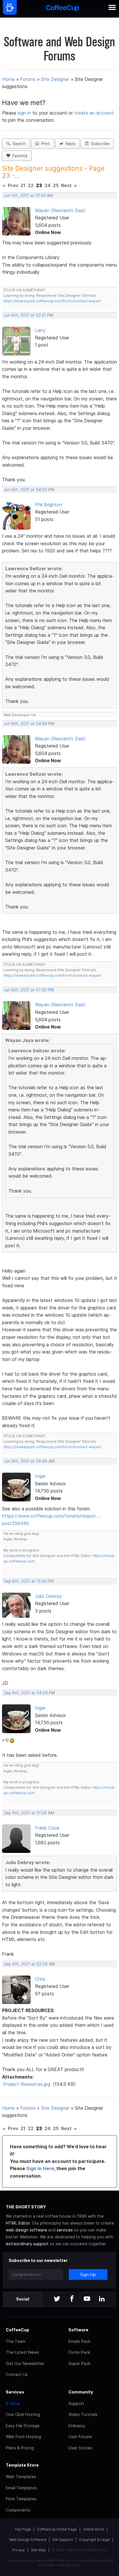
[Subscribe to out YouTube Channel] (87, 2299)
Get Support (63, 2540)
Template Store (22, 2465)
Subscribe (99, 144)
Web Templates (21, 2477)
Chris (40, 1979)
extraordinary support (27, 2244)
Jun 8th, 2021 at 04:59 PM (29, 724)
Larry (40, 330)
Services (15, 2392)
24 (48, 185)
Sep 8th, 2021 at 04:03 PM (29, 1693)
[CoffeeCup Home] (63, 9)
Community (81, 2392)
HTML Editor (18, 2223)
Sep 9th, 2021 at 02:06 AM (29, 1964)
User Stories (80, 2448)
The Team (16, 2341)
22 (31, 185)
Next (66, 185)
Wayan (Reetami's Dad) (60, 210)
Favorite (19, 156)
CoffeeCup (17, 2330)
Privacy (18, 2550)
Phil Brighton (49, 505)
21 (23, 185)
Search (18, 144)
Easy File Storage (23, 2426)
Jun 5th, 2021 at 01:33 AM (28, 195)
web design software (26, 2230)
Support (76, 2403)
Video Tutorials (83, 2414)
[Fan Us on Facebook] (72, 2299)
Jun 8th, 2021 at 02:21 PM (28, 315)
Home (8, 79)
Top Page (23, 2529)
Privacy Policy (102, 2560)
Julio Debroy (48, 1596)
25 (56, 185)
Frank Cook (47, 1828)
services (65, 2230)
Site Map (38, 2550)
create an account (94, 113)
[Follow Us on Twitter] (57, 2299)
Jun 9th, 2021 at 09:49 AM (29, 1461)
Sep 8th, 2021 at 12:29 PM (29, 1581)
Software (78, 2330)
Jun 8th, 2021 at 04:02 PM (29, 490)
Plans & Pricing (20, 2448)
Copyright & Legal (94, 2540)
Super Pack (79, 2363)
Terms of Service (58, 2565)
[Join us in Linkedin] (102, 2299)
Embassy (77, 2426)
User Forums (80, 2437)
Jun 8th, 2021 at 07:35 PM (29, 990)
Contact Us (17, 2374)
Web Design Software (28, 2540)
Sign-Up (88, 2274)
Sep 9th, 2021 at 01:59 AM (29, 1813)
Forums (28, 79)
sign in (25, 113)
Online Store (94, 2529)
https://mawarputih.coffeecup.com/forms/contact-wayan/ (52, 301)
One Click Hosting (23, 2414)
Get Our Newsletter (25, 2363)
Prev (13, 185)
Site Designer (55, 79)
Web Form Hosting (23, 2437)
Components (18, 2510)
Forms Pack (79, 2352)
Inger (40, 1476)
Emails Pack (79, 2341)
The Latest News (22, 2352)
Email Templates (21, 2488)
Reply (69, 144)
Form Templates (21, 2499)
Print (44, 144)
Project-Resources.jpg (27, 2084)
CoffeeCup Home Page (57, 2529)
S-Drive (13, 2403)
